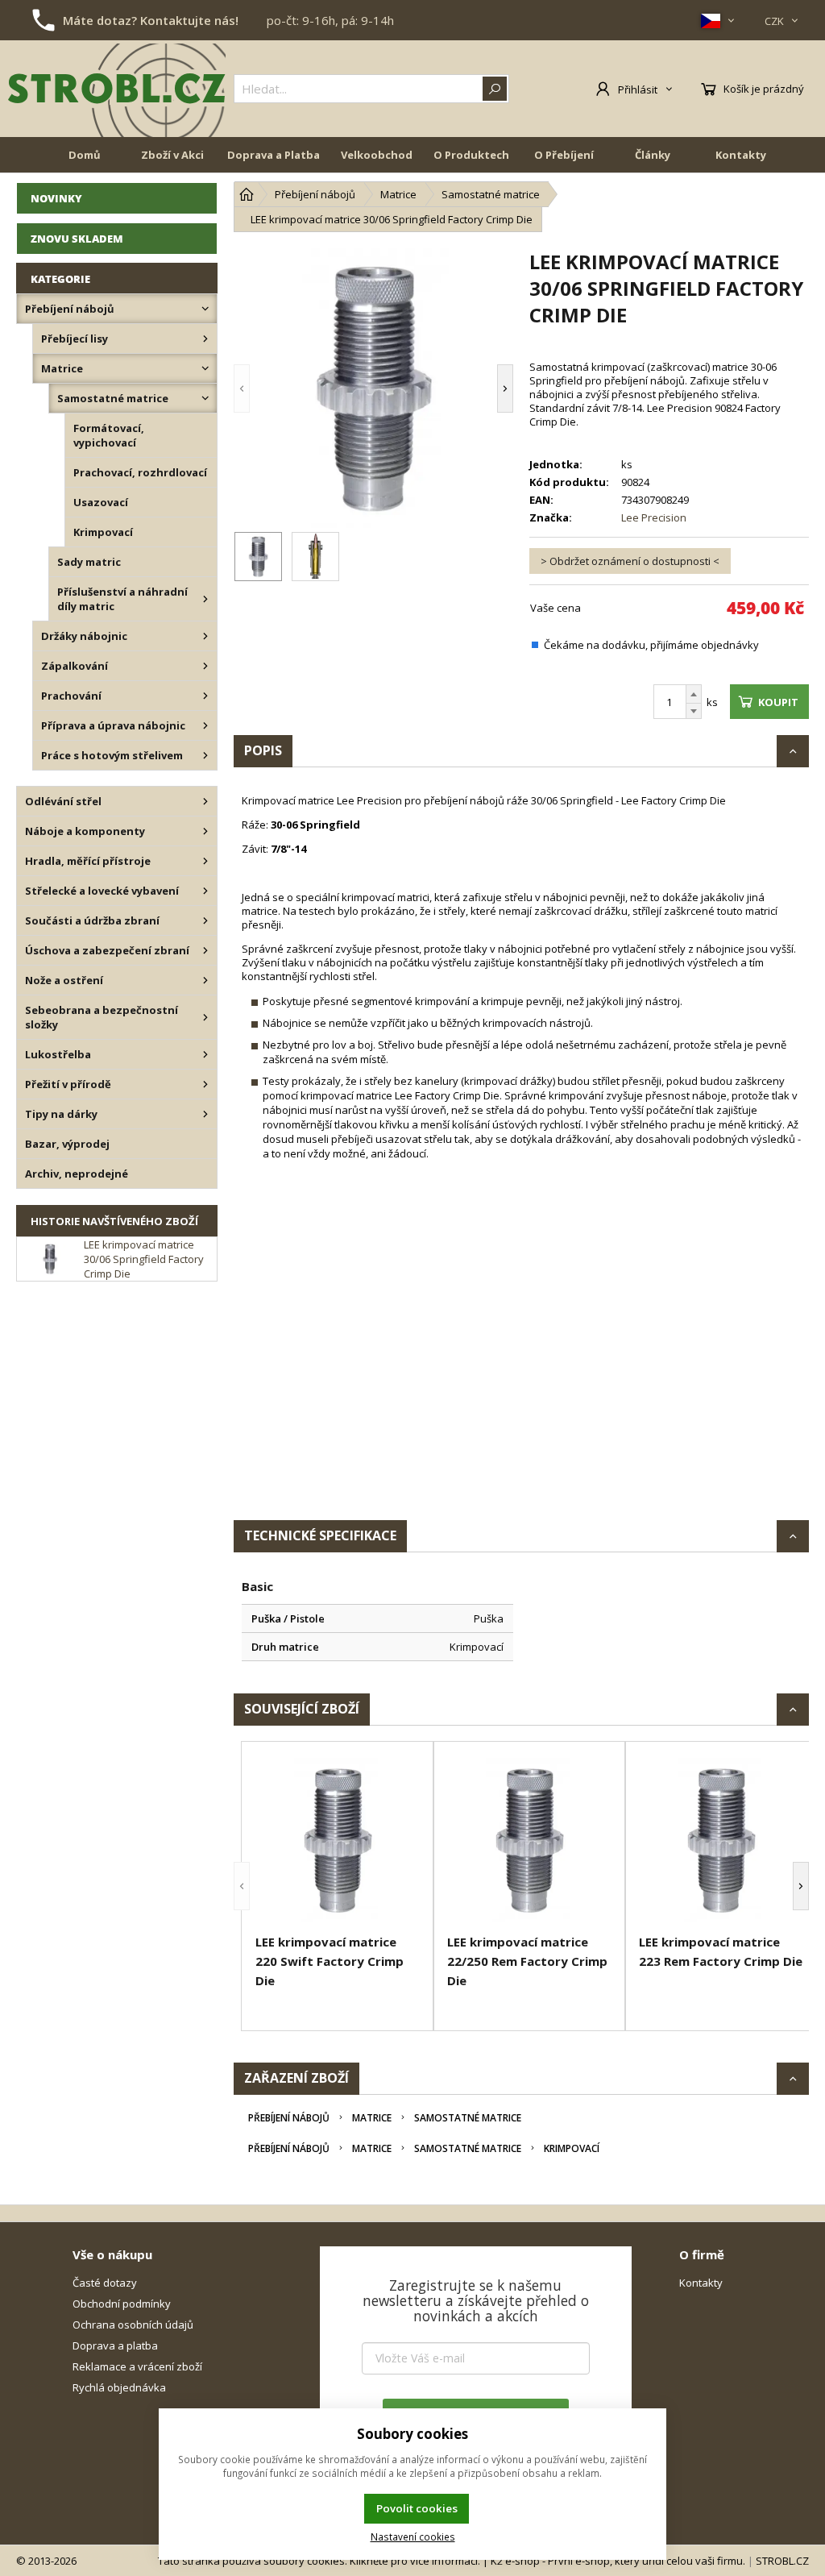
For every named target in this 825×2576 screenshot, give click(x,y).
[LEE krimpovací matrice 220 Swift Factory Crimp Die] (338, 1840)
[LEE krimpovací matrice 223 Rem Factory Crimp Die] (721, 1840)
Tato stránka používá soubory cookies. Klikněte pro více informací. (319, 2561)
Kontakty (741, 155)
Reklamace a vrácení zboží (137, 2366)
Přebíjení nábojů (289, 2118)
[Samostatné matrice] (205, 398)
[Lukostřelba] (205, 1054)
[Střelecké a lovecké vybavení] (205, 891)
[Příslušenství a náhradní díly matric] (205, 599)
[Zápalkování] (205, 666)
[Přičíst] (694, 694)
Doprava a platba (115, 2345)
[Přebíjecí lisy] (205, 339)
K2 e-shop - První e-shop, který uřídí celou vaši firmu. (618, 2561)
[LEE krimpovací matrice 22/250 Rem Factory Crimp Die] (529, 1840)
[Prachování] (205, 696)
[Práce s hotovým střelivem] (205, 755)
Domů (85, 155)
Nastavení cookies (413, 2537)
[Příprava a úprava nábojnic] (205, 725)
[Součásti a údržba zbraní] (205, 920)
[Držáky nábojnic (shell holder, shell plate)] (205, 636)
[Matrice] (205, 368)
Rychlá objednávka (119, 2387)
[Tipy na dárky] (205, 1114)
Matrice (372, 2118)
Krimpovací (572, 2148)
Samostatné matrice (468, 2118)
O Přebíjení (564, 155)
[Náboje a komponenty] (205, 831)
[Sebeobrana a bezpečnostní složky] (205, 1017)
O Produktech (471, 155)
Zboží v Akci (172, 155)
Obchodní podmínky (122, 2304)
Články (653, 155)
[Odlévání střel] (205, 801)
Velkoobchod (377, 155)
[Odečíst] (694, 711)
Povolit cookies (417, 2508)
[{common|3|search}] (495, 89)
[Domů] (247, 194)
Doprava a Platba (274, 155)
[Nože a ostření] (205, 980)
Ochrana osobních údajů (133, 2325)
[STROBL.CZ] (117, 89)
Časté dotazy (105, 2283)
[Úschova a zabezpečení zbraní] (205, 950)
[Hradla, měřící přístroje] (205, 861)
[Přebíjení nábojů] (205, 309)
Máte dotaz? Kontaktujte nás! (151, 20)
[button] (266, 388)
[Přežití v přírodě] (205, 1084)
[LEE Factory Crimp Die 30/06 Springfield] (373, 388)
